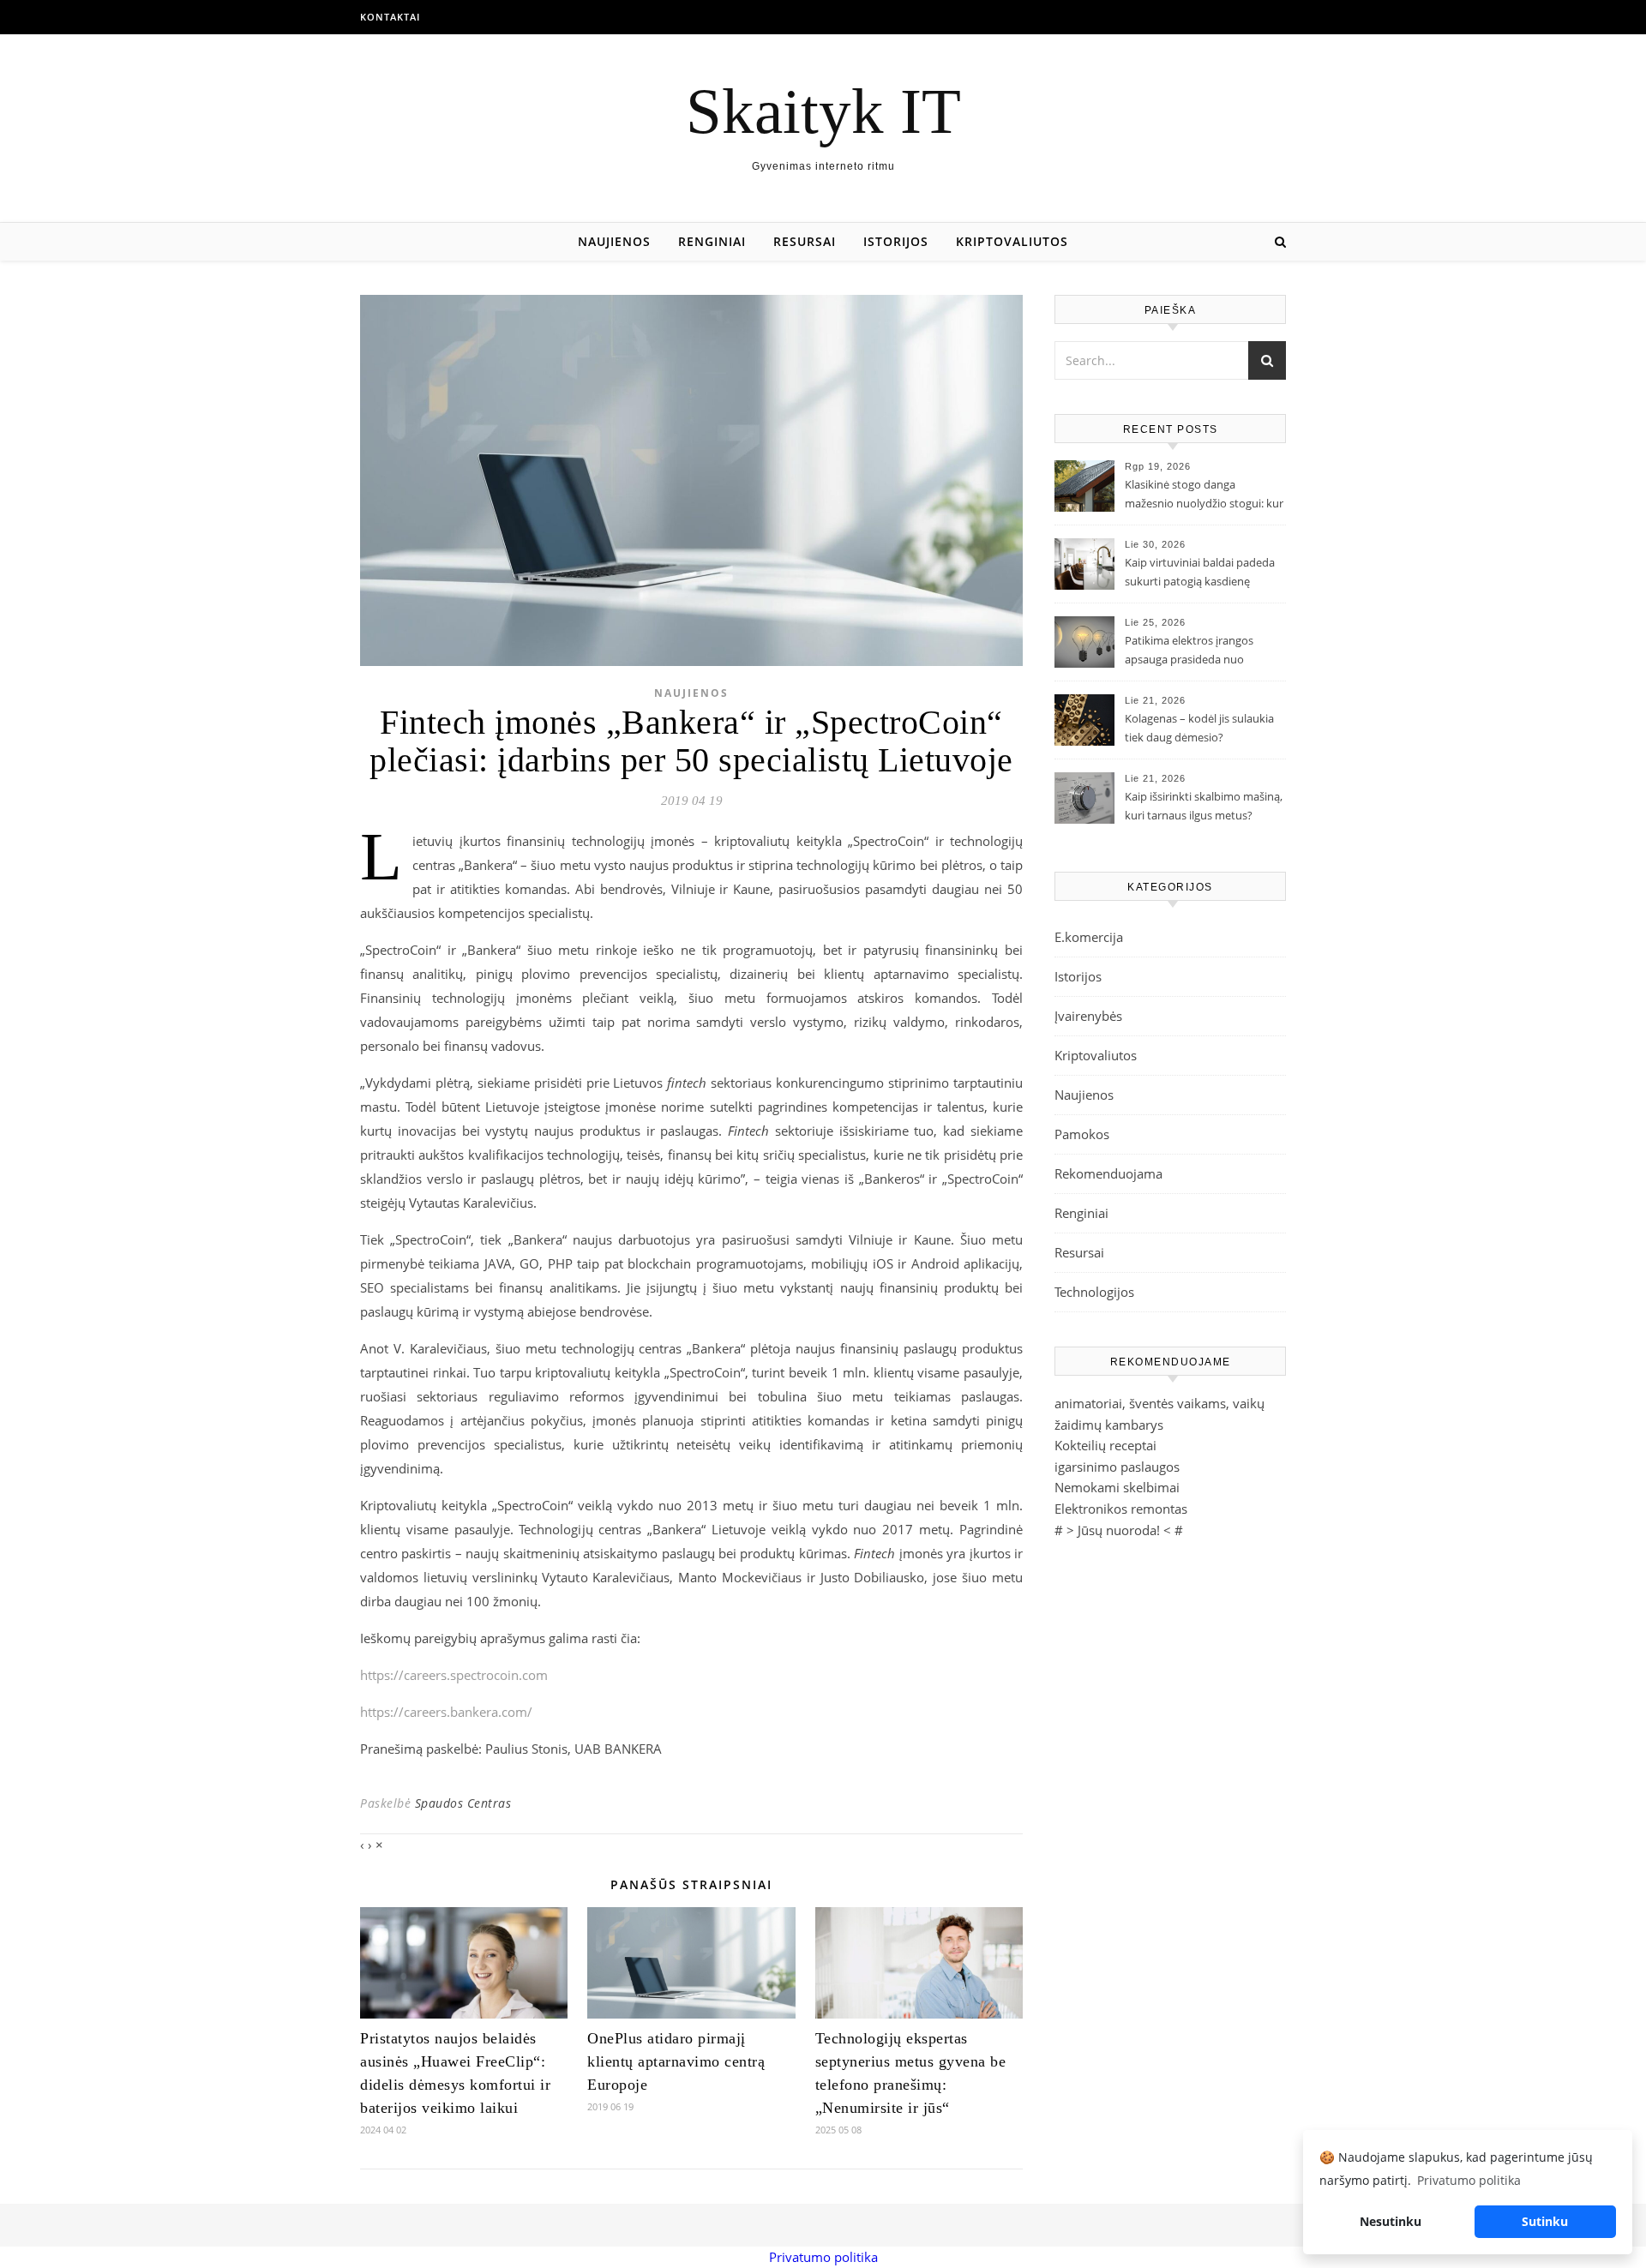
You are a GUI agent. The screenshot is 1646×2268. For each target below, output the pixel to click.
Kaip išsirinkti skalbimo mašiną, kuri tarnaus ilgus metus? (1204, 806)
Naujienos (614, 241)
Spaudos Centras (463, 1803)
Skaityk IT (823, 111)
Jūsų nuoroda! (1119, 1530)
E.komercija (1089, 937)
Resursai (805, 241)
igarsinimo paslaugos (1117, 1467)
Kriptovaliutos (1012, 241)
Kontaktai (390, 17)
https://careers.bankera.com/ (446, 1712)
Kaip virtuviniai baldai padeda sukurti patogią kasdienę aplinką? (1200, 573)
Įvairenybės (1088, 1016)
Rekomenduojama (1108, 1173)
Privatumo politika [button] (1469, 2180)
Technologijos (1094, 1292)
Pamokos (1082, 1134)
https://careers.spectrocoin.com (454, 1675)
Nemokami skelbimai (1117, 1487)
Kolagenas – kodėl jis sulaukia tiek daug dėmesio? (1199, 728)
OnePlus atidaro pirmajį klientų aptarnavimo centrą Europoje (676, 2061)
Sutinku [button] (1545, 2221)
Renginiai (712, 241)
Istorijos (896, 241)
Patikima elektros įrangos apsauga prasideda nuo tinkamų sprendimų (1189, 651)
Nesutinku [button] (1391, 2221)
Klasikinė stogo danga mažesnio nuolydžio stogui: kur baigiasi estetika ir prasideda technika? (1204, 495)
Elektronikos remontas (1121, 1509)
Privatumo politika (823, 2257)
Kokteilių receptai (1105, 1445)
